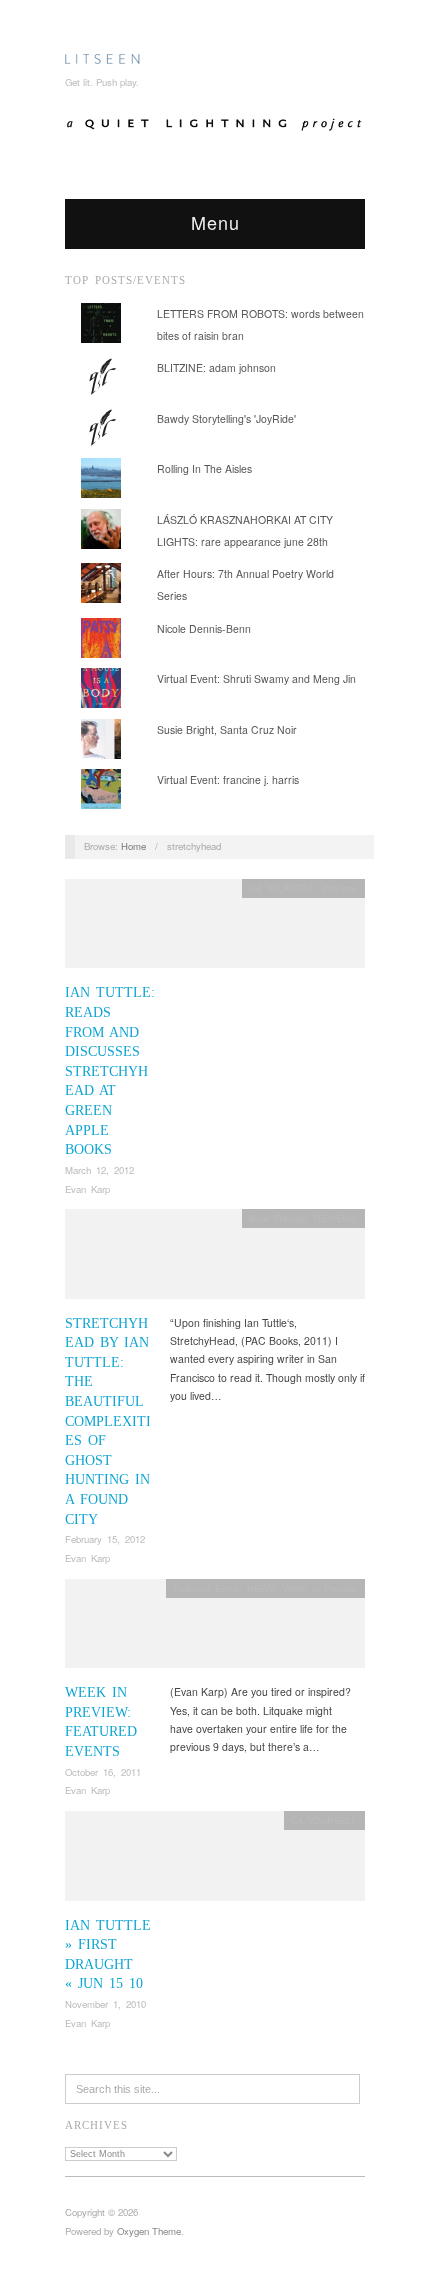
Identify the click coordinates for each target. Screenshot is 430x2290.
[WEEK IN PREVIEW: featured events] (215, 1629)
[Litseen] (102, 55)
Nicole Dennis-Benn (204, 628)
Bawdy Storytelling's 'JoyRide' (226, 418)
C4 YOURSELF (281, 888)
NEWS (261, 1588)
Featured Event (206, 1588)
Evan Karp (87, 1189)
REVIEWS (335, 1218)
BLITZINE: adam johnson (216, 367)
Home (133, 846)
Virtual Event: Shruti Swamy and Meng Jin (256, 678)
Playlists (339, 888)
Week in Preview (320, 1588)
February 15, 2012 (105, 1539)
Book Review (277, 1218)
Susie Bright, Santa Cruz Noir (227, 729)
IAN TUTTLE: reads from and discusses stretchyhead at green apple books (110, 1071)
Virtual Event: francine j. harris (228, 779)
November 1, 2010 (105, 2004)
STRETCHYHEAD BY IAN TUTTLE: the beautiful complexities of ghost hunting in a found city (108, 1421)
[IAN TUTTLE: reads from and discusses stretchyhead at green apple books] (215, 929)
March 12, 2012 (99, 1170)
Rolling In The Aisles (204, 468)
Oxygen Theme (149, 2231)
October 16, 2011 (103, 1772)
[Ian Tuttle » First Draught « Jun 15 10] (215, 1861)
